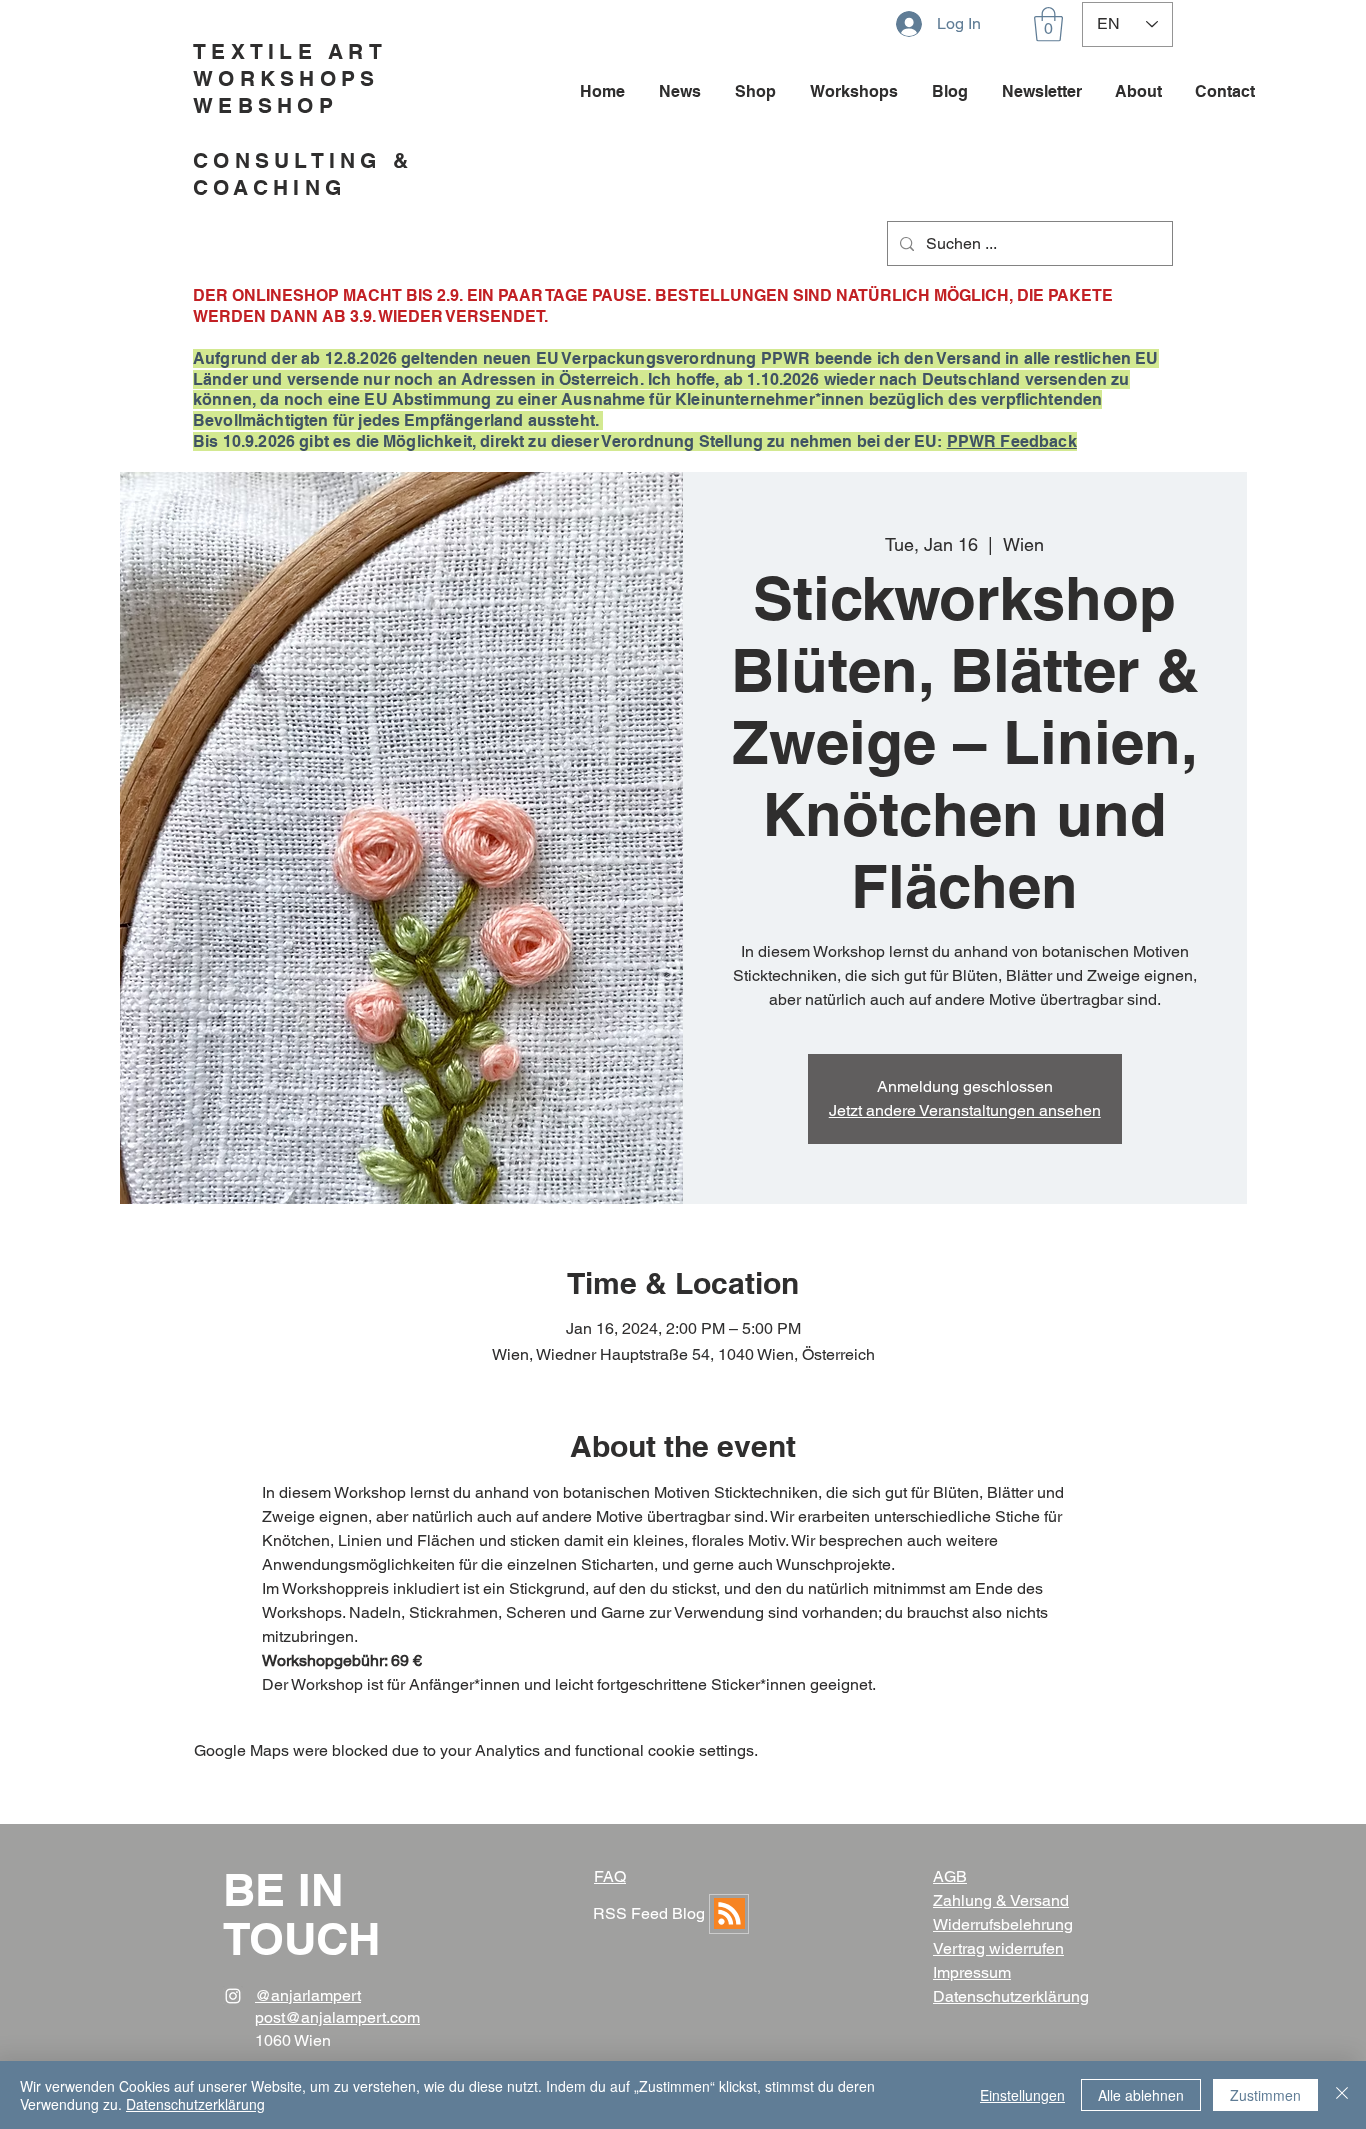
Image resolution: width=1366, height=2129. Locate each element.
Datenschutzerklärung (195, 2104)
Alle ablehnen (1141, 2095)
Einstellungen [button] (1022, 2095)
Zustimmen (1265, 2095)
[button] (1048, 24)
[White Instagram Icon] (233, 1996)
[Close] (1342, 2095)
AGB (950, 1876)
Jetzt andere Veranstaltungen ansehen (965, 1110)
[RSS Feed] (729, 1914)
